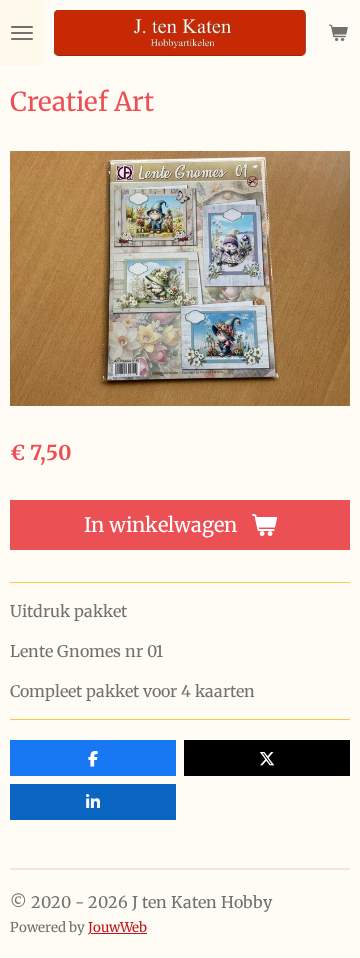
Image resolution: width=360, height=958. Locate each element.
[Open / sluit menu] (22, 33)
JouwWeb (117, 927)
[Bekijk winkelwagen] (338, 33)
